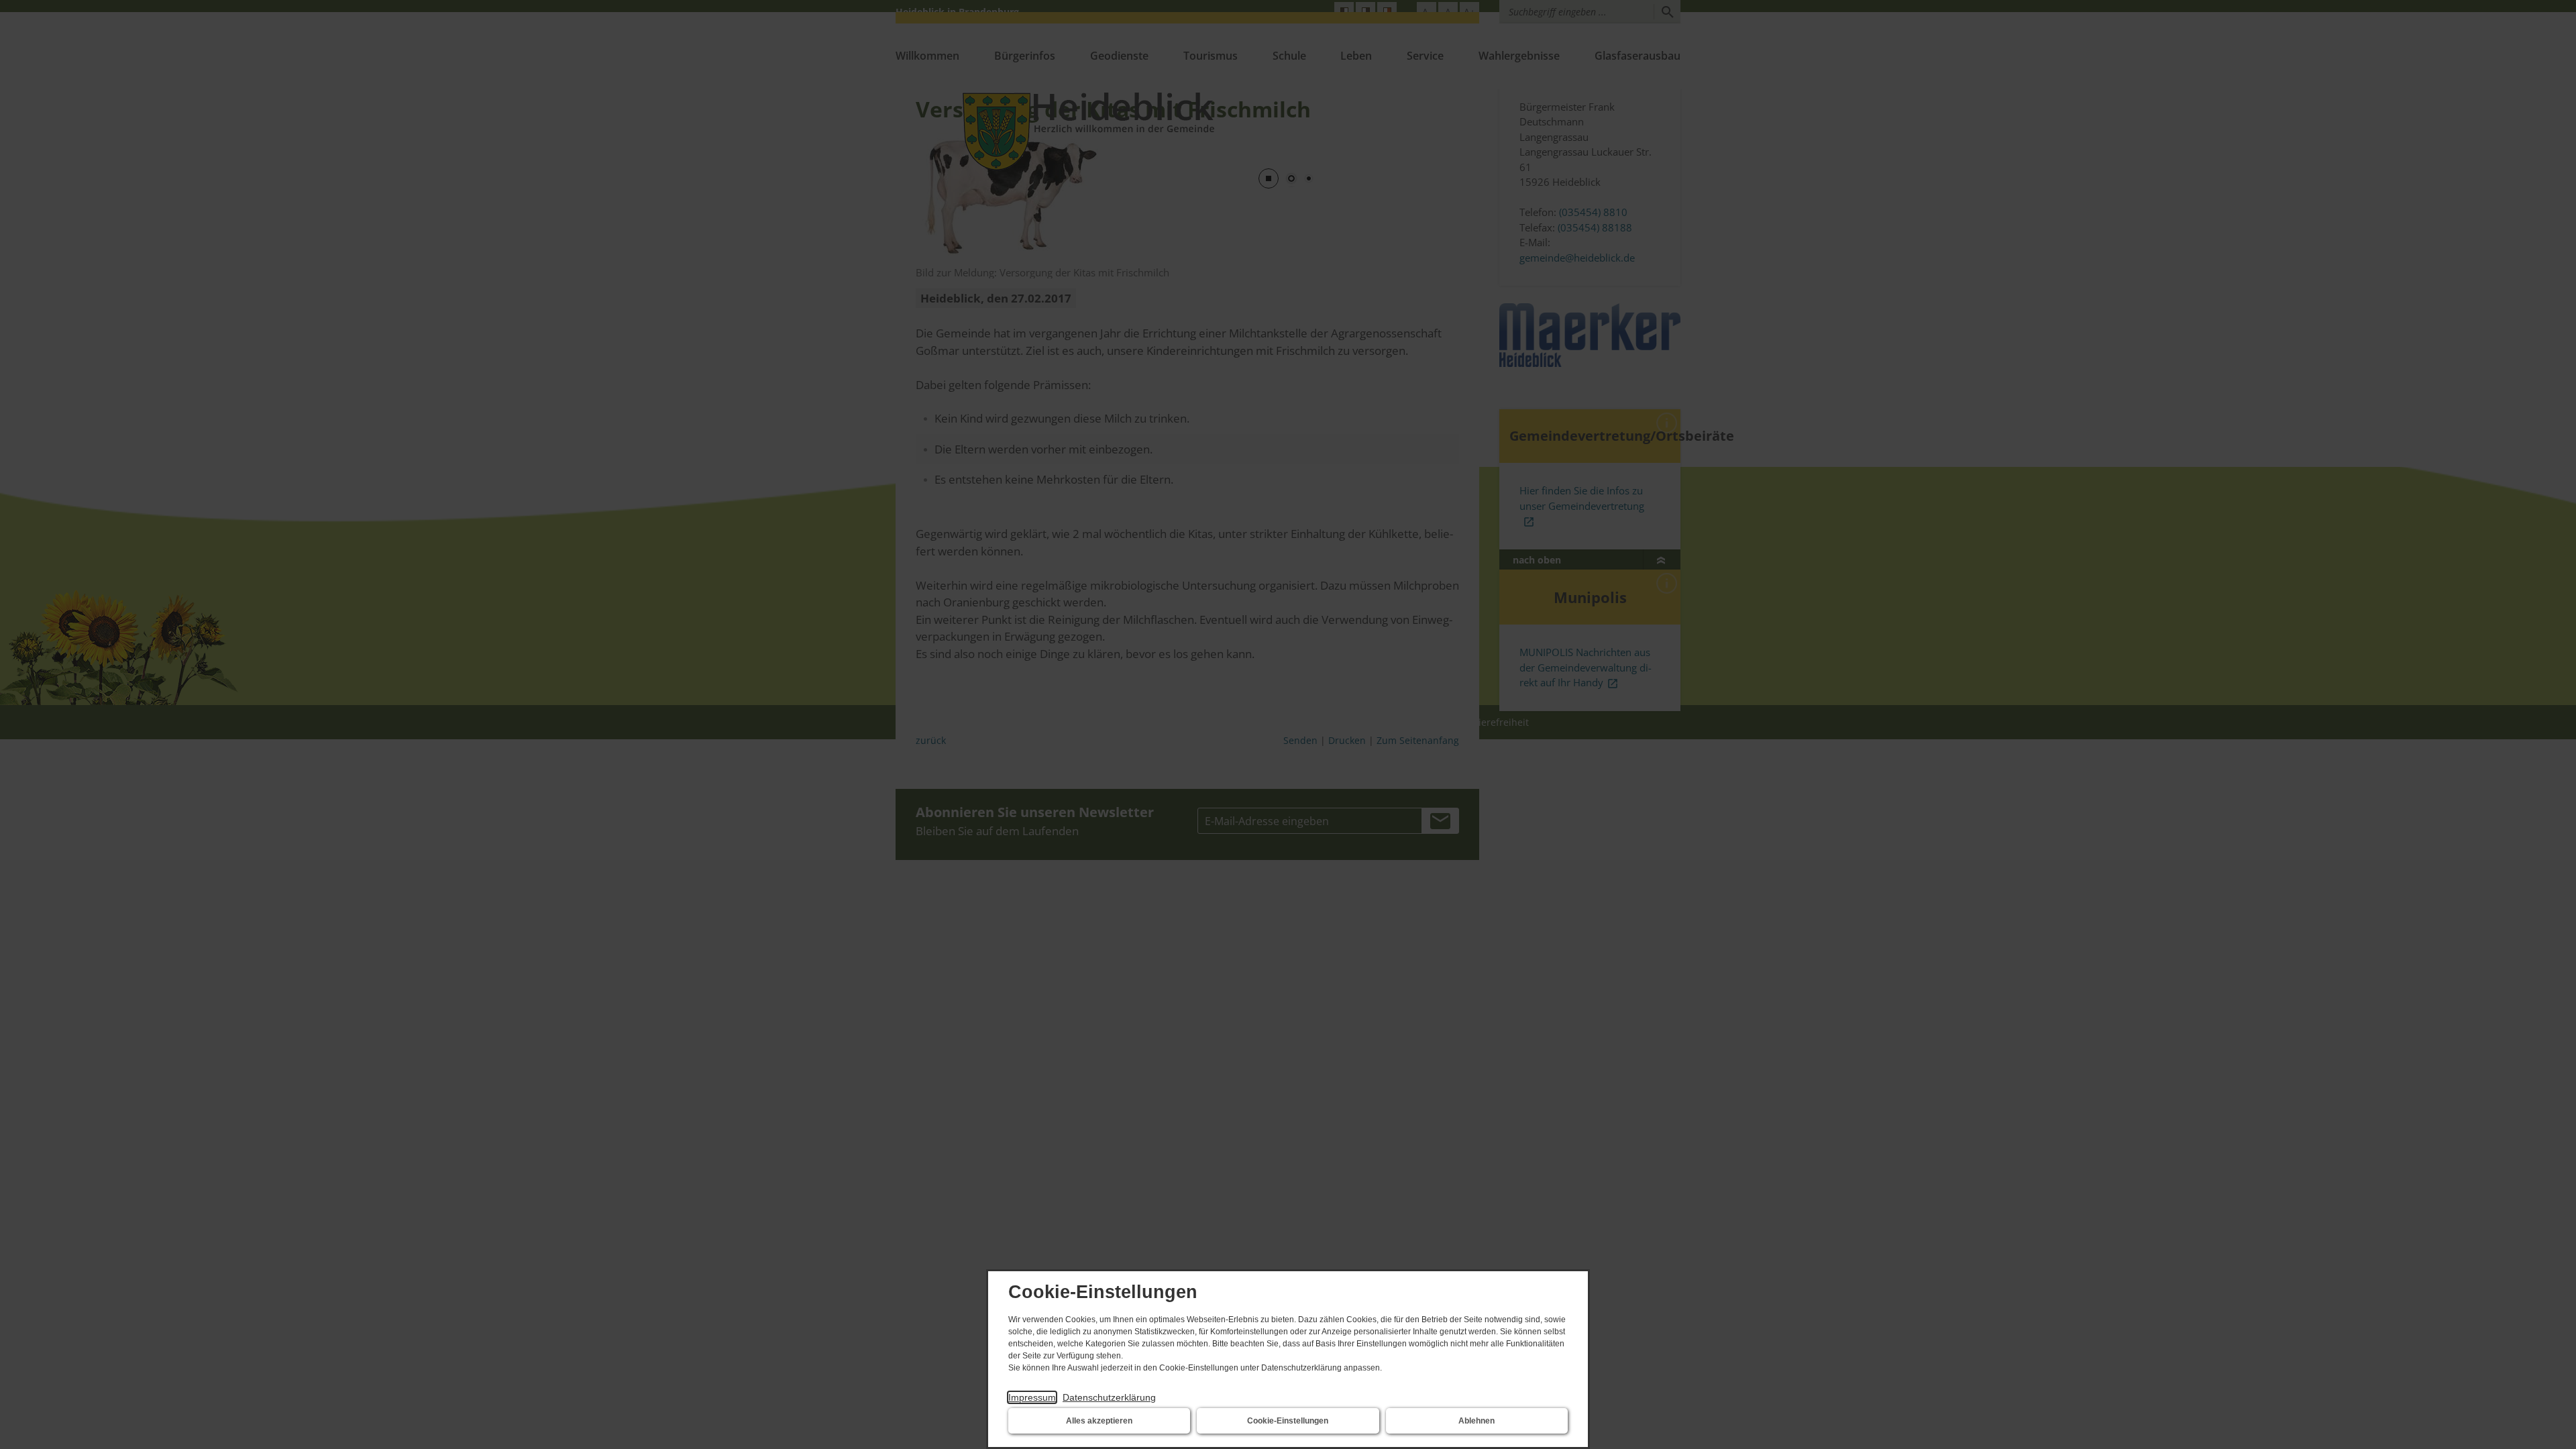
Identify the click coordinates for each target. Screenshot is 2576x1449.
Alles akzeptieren (1099, 1421)
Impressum (1032, 1397)
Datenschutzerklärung (1109, 1397)
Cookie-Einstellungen (1288, 1421)
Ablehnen (1477, 1421)
